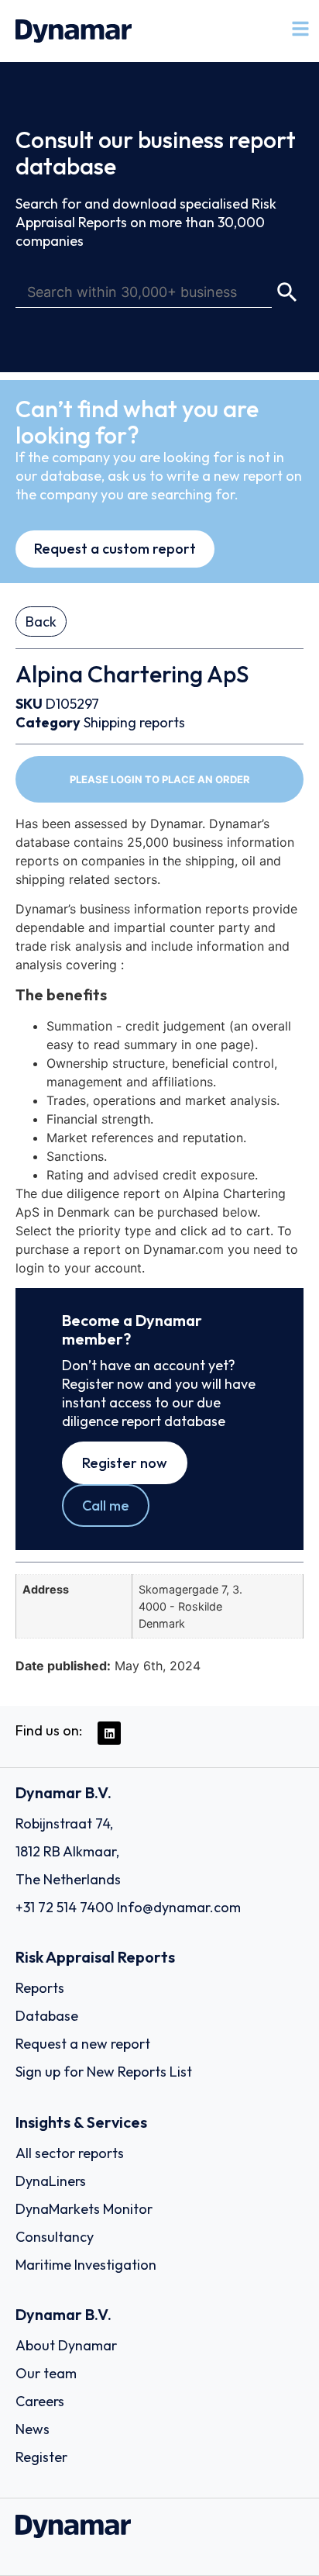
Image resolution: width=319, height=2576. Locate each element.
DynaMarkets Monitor (84, 2209)
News (33, 2429)
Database (47, 2016)
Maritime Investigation (86, 2265)
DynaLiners (51, 2181)
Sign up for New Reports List (104, 2072)
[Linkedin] (109, 1733)
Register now (125, 1463)
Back (41, 622)
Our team (46, 2373)
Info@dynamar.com (179, 1907)
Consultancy (55, 2237)
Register (41, 2457)
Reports (40, 1988)
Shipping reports (134, 722)
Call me (106, 1506)
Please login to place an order (160, 779)
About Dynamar (66, 2345)
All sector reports (70, 2153)
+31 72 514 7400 (65, 1907)
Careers (40, 2401)
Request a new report (83, 2044)
